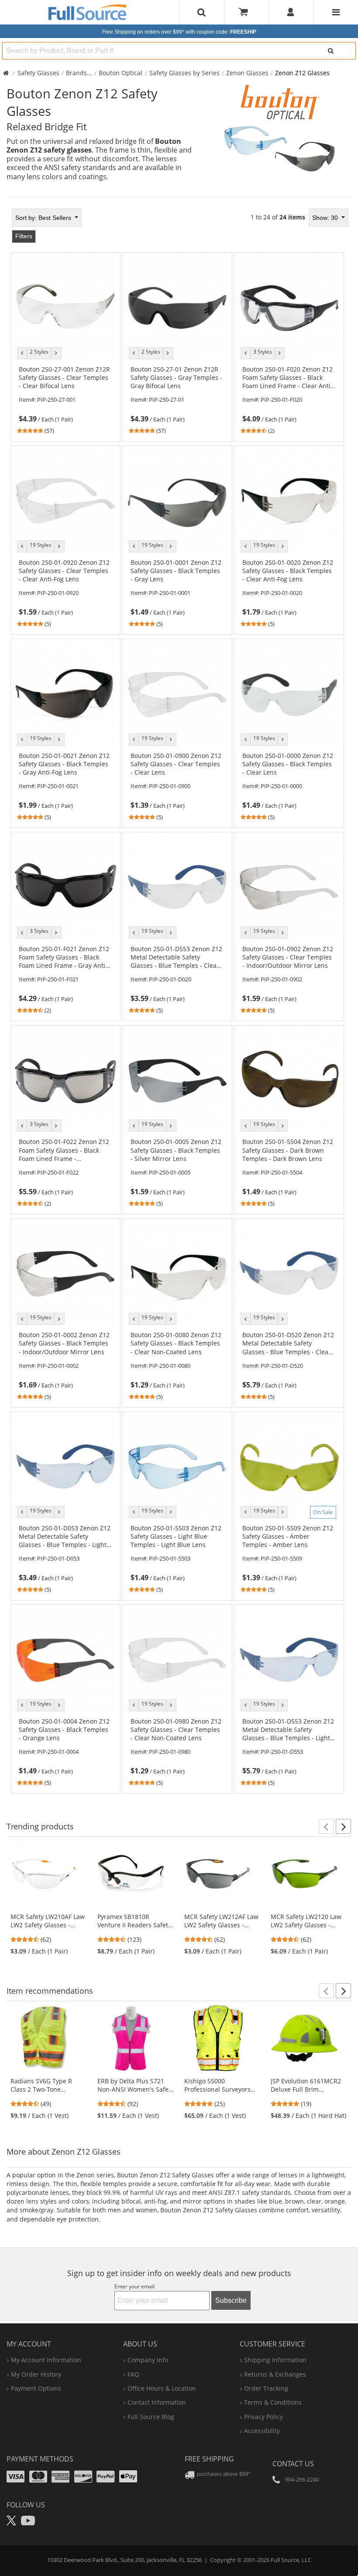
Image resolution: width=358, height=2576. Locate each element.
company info (148, 2360)
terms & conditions (273, 2402)
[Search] (330, 51)
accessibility (262, 2431)
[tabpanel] (179, 1001)
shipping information (275, 2360)
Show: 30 (326, 218)
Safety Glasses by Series (184, 73)
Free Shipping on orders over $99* (179, 32)
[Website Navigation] (336, 12)
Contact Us (293, 2464)
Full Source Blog (151, 2417)
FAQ (133, 2374)
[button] (326, 1826)
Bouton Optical (120, 73)
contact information (157, 2402)
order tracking (266, 2388)
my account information (46, 2360)
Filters (24, 236)
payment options (36, 2388)
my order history (36, 2374)
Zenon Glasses (247, 73)
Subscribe (231, 2300)
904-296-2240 (302, 2480)
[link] (66, 400)
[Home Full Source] (6, 73)
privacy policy (263, 2417)
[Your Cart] (246, 12)
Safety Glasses (38, 73)
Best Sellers (44, 218)
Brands (76, 73)
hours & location (162, 2388)
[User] (291, 12)
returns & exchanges (275, 2374)
